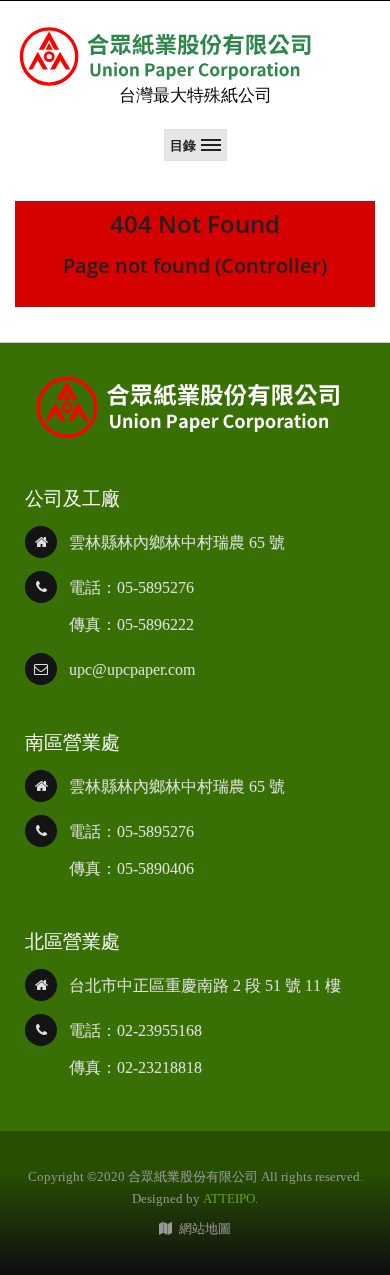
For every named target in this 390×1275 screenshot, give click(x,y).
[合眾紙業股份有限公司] (165, 57)
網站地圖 (205, 1228)
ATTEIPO (229, 1198)
